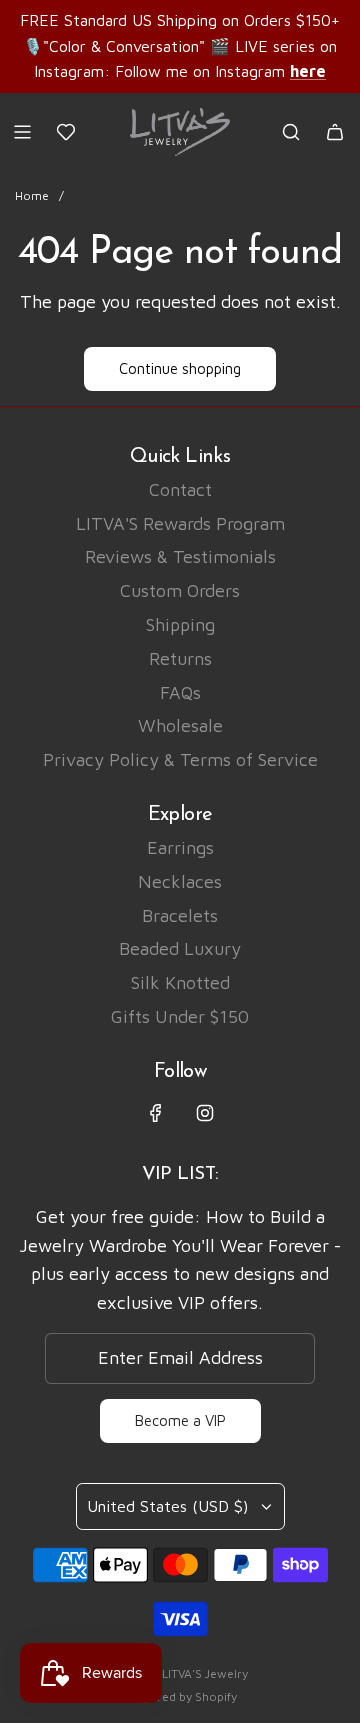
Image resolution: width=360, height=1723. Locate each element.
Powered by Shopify (180, 1696)
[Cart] (335, 132)
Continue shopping (180, 368)
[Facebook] (156, 1113)
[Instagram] (205, 1113)
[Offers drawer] (66, 132)
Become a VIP (180, 1420)
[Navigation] (22, 132)
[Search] (291, 132)
